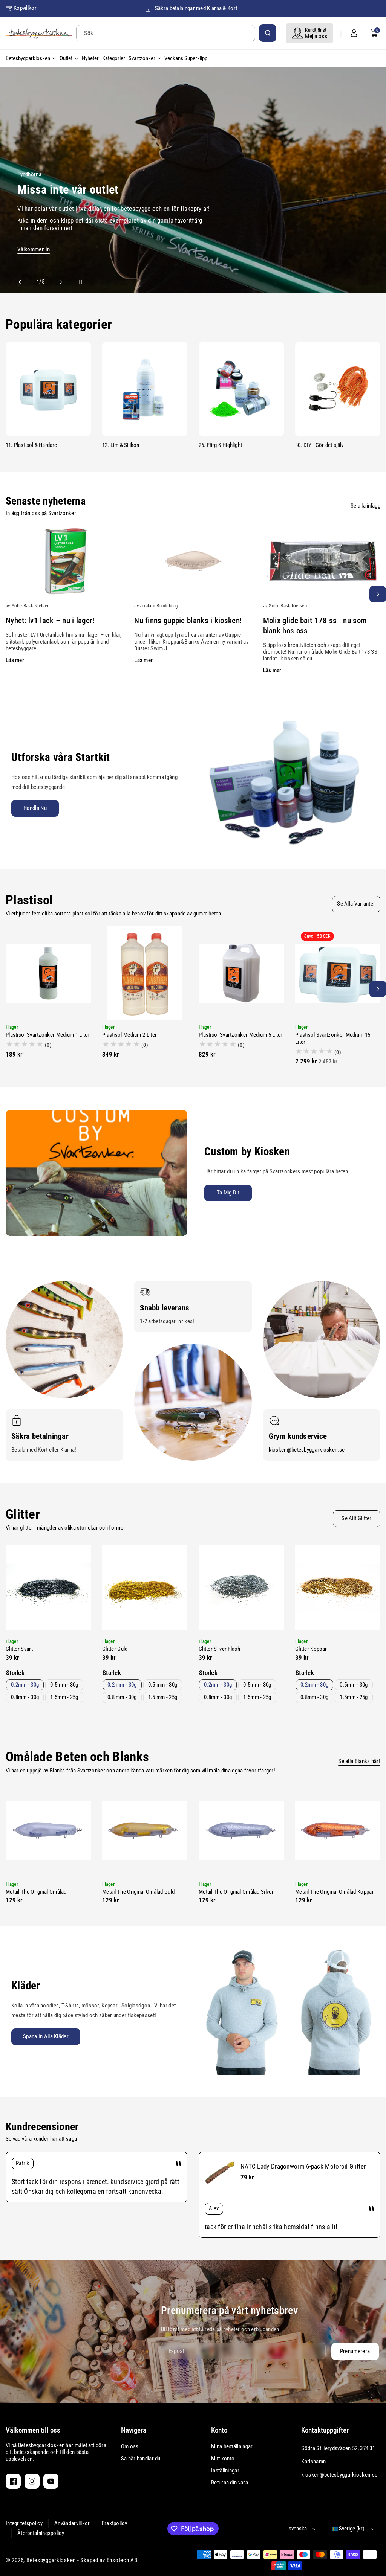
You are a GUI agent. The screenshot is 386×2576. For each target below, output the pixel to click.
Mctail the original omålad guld (138, 1892)
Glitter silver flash (219, 1649)
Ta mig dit (228, 1193)
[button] (374, 33)
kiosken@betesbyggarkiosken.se (307, 1450)
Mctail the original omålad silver (236, 1892)
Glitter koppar (311, 1649)
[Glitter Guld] (145, 1588)
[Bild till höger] (378, 594)
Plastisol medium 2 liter (129, 1035)
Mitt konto (223, 2459)
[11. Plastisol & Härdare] (48, 389)
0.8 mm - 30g (122, 1697)
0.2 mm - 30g (122, 1685)
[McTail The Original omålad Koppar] (338, 1830)
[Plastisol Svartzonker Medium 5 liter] (241, 973)
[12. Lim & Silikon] (145, 389)
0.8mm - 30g (25, 1697)
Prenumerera (355, 2351)
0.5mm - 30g (64, 1685)
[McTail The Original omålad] (48, 1830)
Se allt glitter (357, 1518)
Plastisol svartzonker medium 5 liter (241, 1035)
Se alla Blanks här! (359, 1761)
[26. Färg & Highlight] (241, 389)
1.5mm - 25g (64, 1697)
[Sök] (268, 33)
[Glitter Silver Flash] (241, 1588)
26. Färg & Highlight (220, 445)
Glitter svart (19, 1649)
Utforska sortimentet (84, 247)
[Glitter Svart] (48, 1588)
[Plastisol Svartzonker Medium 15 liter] (338, 973)
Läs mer (15, 660)
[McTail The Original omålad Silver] (241, 1830)
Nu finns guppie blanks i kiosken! (188, 621)
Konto (219, 2430)
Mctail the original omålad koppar (335, 1892)
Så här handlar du (141, 2459)
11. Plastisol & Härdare (31, 445)
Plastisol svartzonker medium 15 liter (333, 1038)
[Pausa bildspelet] (74, 282)
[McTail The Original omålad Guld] (145, 1830)
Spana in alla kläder (46, 2036)
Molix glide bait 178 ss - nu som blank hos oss (315, 626)
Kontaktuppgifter (325, 2430)
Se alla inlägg (365, 506)
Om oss (130, 2446)
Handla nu (35, 808)
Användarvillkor (72, 2523)
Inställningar (225, 2471)
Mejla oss (316, 36)
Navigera (134, 2430)
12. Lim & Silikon (121, 445)
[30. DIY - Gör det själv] (338, 389)
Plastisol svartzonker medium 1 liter (48, 1035)
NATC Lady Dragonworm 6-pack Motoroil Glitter (303, 2166)
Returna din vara (230, 2483)
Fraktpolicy (114, 2523)
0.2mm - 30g (25, 1685)
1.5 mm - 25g (163, 1697)
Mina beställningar (232, 2446)
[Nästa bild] (57, 282)
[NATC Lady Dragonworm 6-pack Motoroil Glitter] (220, 2173)
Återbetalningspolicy (41, 2533)
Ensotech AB (122, 2560)
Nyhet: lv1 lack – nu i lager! (50, 621)
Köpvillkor (25, 8)
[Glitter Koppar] (338, 1588)
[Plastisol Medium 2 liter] (145, 973)
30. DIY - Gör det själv (319, 445)
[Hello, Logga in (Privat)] (354, 33)
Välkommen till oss (33, 2430)
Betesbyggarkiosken (51, 2560)
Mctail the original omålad (36, 1892)
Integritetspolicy (24, 2523)
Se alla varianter (356, 904)
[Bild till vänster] (8, 594)
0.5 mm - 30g (163, 1685)
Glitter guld (115, 1649)
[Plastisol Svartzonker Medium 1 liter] (48, 973)
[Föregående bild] (23, 282)
